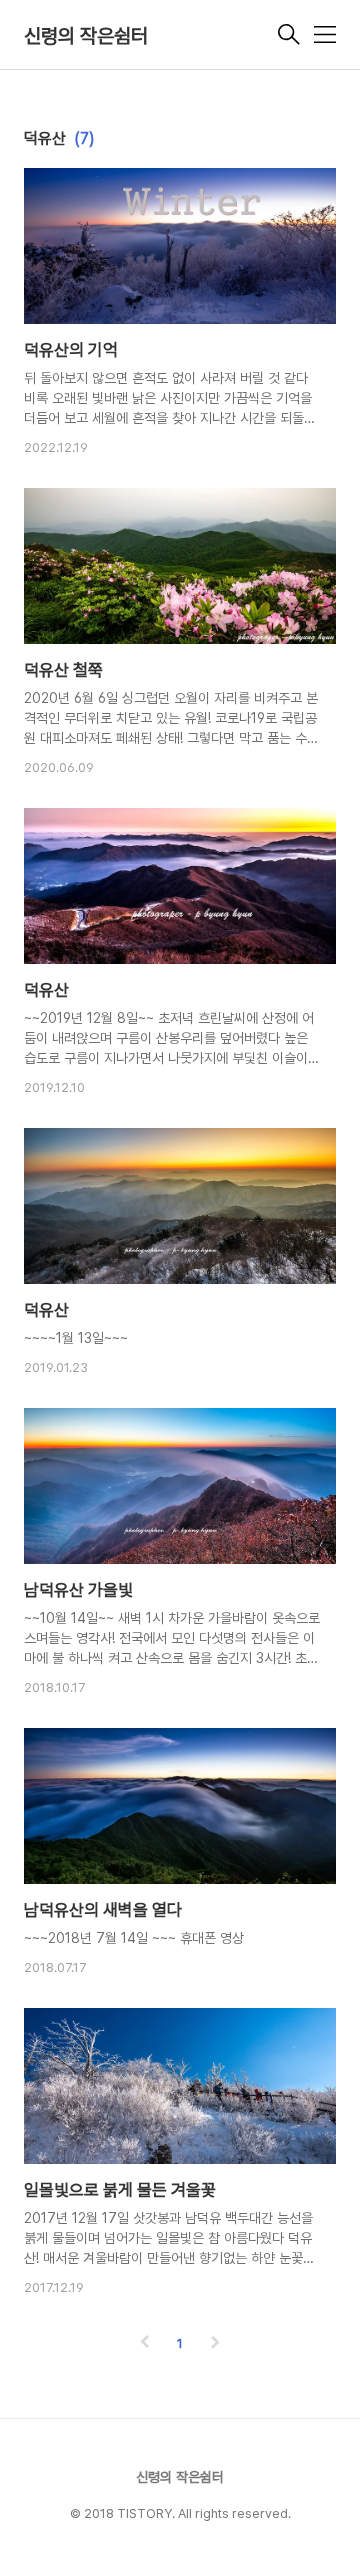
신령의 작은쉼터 (86, 36)
